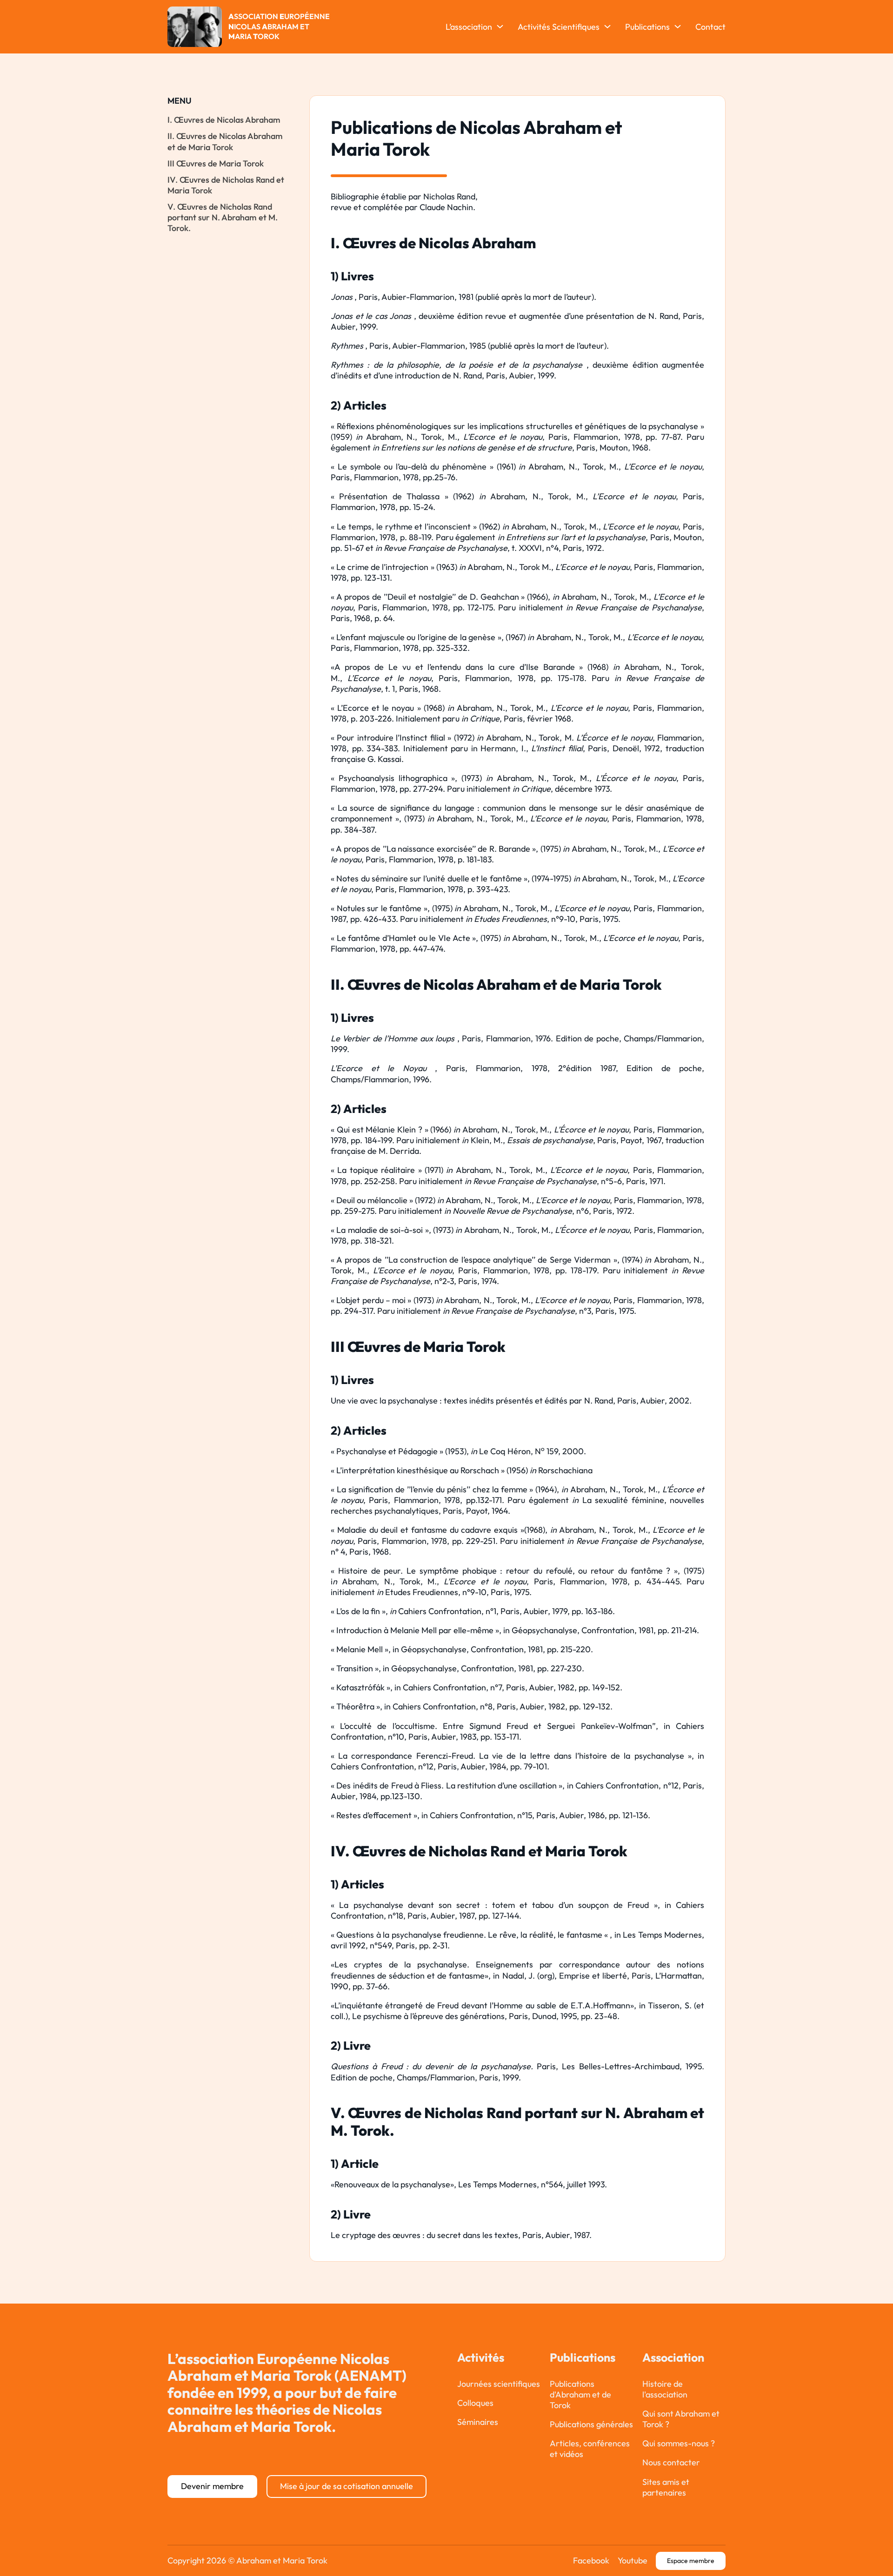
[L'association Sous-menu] (500, 26)
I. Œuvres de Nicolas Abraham (224, 120)
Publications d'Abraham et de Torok (580, 2394)
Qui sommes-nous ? (679, 2443)
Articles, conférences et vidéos (590, 2449)
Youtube (633, 2560)
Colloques (475, 2403)
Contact (710, 27)
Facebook (591, 2560)
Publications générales (591, 2424)
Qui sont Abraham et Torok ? (681, 2419)
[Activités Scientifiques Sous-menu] (607, 26)
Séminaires (478, 2422)
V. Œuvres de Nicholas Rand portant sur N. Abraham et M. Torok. (223, 217)
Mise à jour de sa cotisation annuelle (347, 2486)
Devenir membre (212, 2486)
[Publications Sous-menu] (678, 26)
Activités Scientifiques (559, 27)
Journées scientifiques (499, 2384)
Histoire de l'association (665, 2389)
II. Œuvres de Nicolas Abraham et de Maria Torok (225, 141)
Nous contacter (671, 2462)
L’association (469, 27)
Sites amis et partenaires (666, 2487)
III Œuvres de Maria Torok (216, 163)
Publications (647, 27)
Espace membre (691, 2561)
